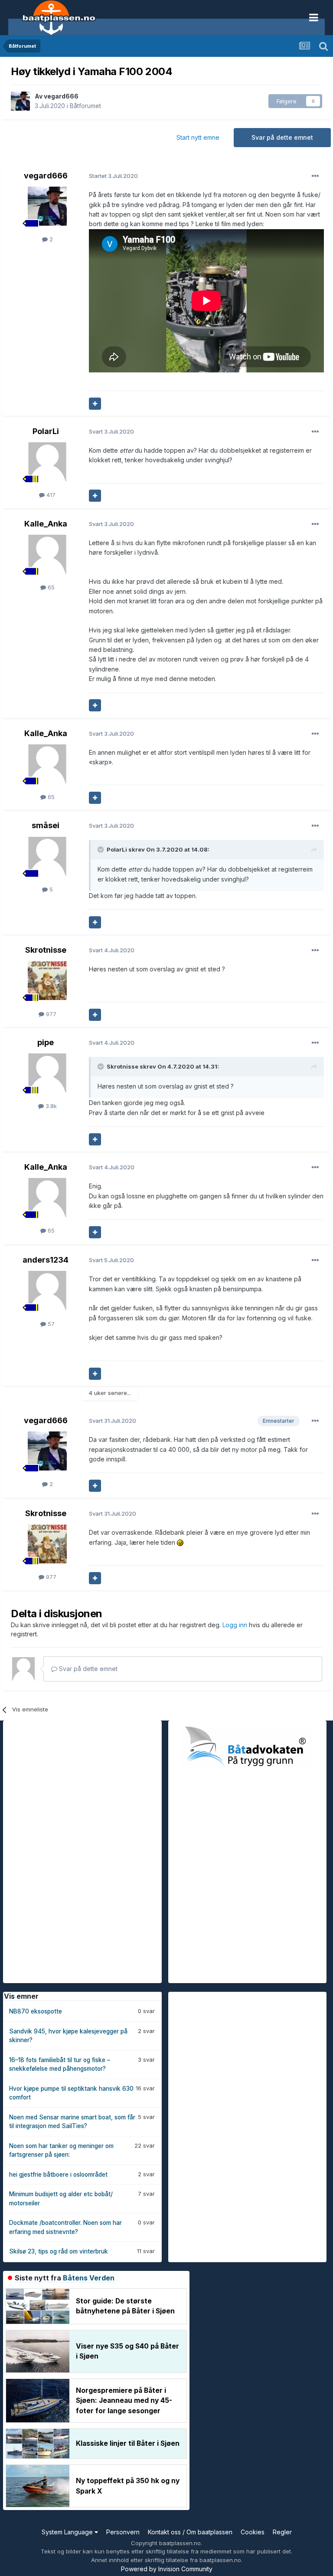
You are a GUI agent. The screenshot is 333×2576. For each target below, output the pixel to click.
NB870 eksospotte (36, 2011)
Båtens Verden (89, 2278)
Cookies (253, 2532)
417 (50, 495)
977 (50, 1014)
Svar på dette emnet (282, 137)
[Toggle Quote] (101, 849)
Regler (282, 2532)
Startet (113, 176)
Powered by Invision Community (167, 2569)
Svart (111, 431)
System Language (68, 2532)
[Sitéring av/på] (95, 404)
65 (50, 587)
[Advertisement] (68, 1851)
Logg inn (236, 1625)
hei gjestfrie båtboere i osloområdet (58, 2175)
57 (50, 1324)
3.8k (50, 1106)
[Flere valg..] (315, 176)
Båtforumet (85, 106)
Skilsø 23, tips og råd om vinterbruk (59, 2251)
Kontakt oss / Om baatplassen (190, 2532)
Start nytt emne (198, 137)
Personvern (123, 2532)
